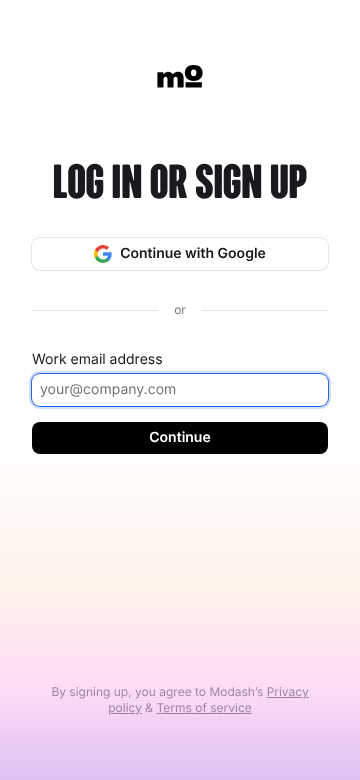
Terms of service (203, 707)
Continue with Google (193, 253)
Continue (179, 437)
